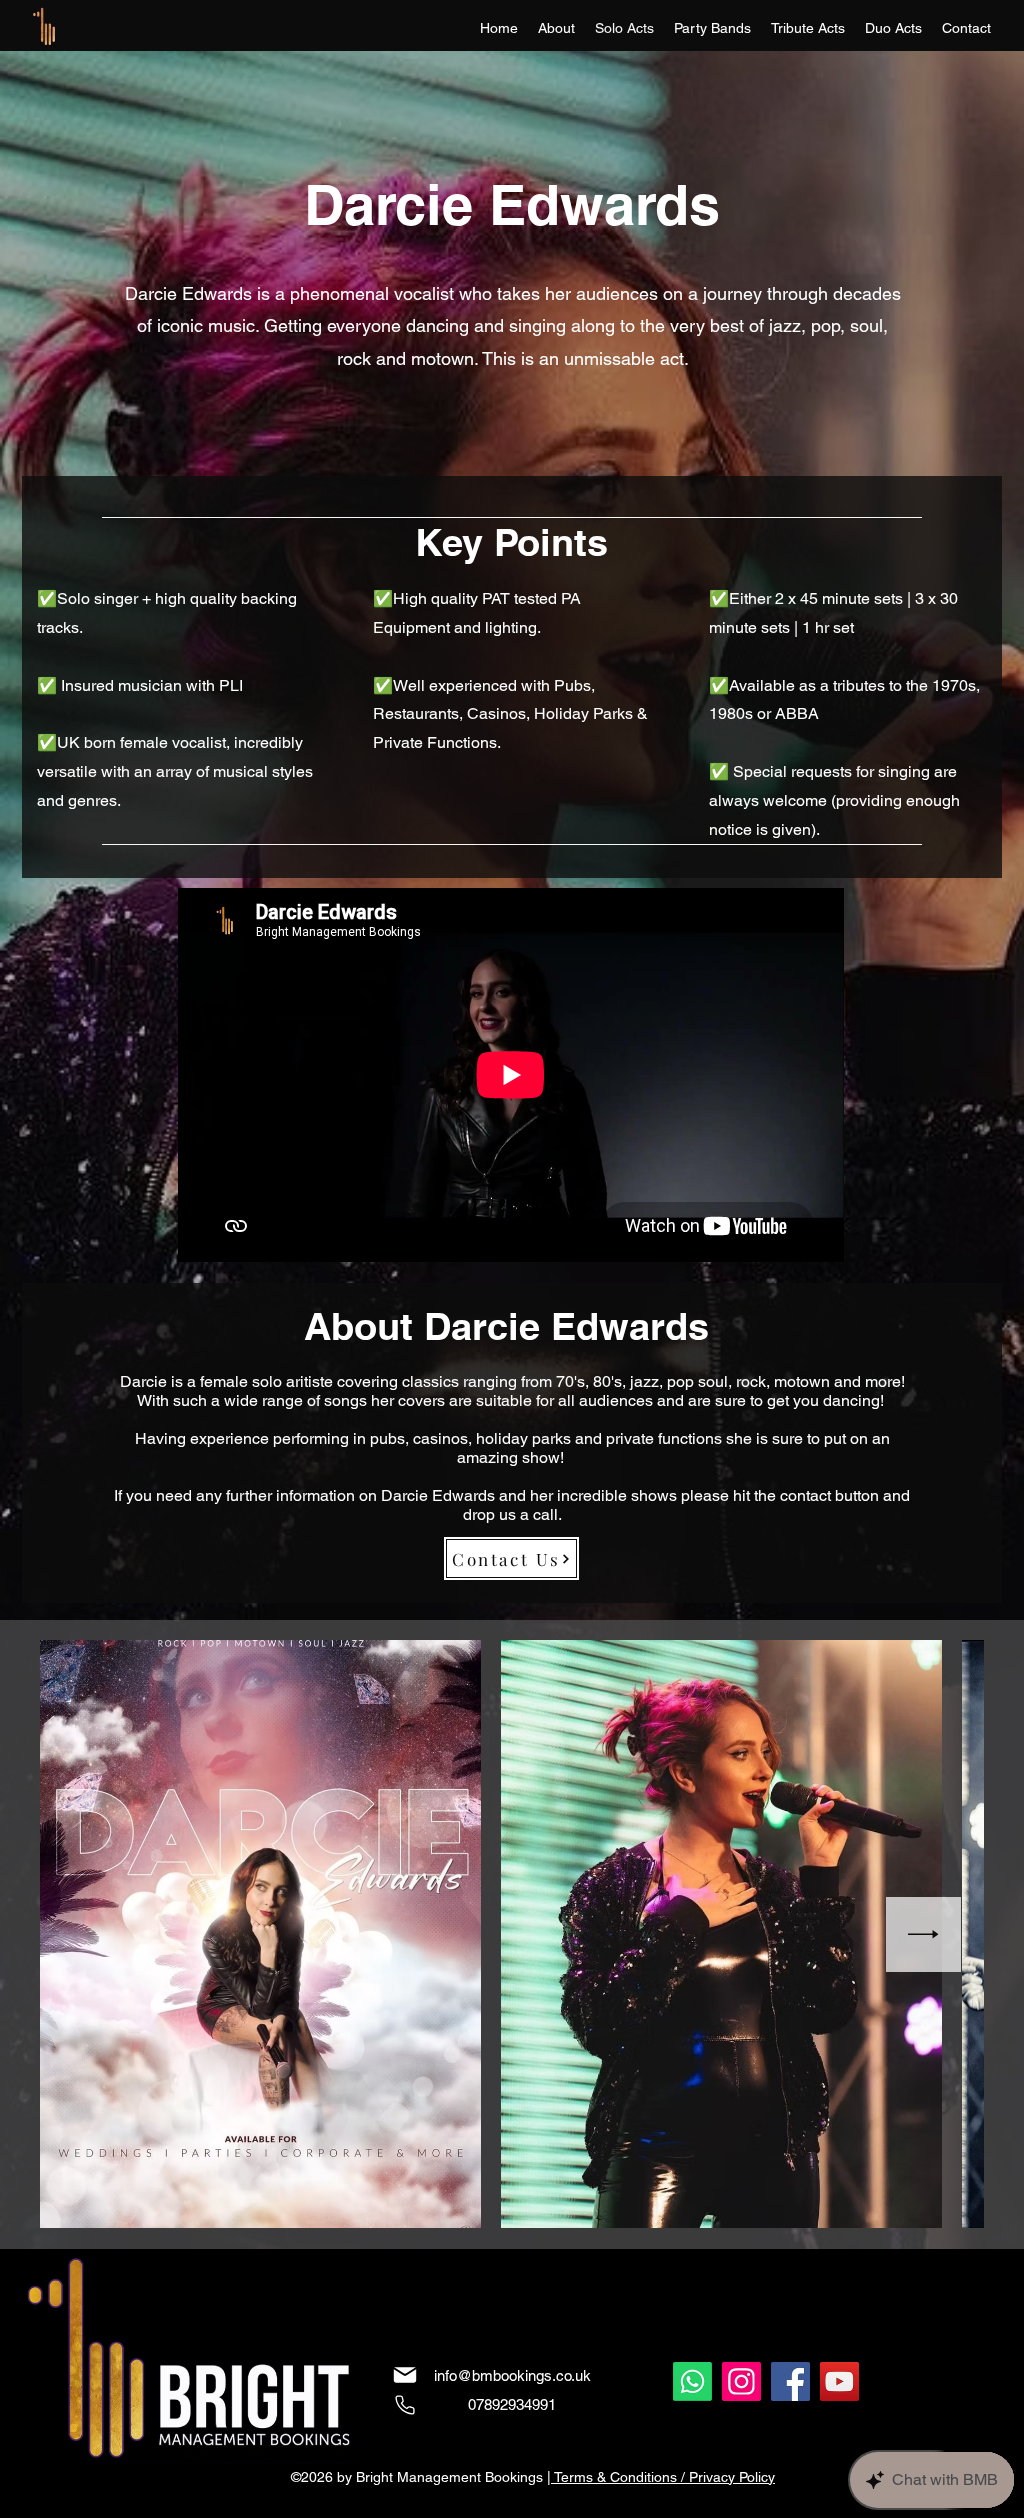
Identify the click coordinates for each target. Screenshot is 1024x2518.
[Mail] (405, 2375)
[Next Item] (923, 1934)
